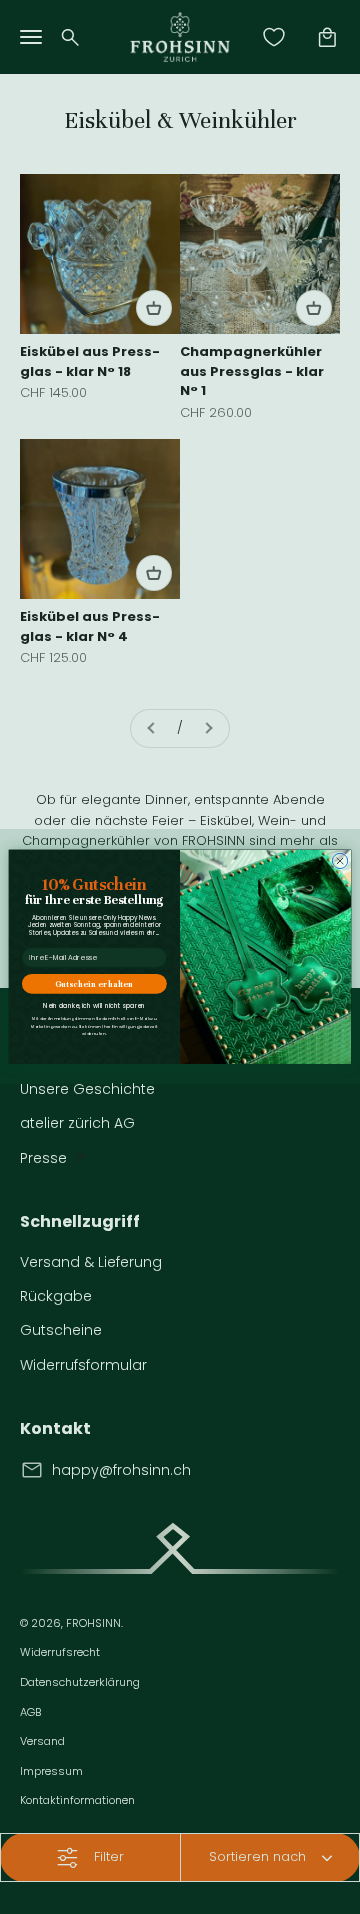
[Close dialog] (339, 861)
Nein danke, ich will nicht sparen (94, 1006)
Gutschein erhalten (94, 984)
